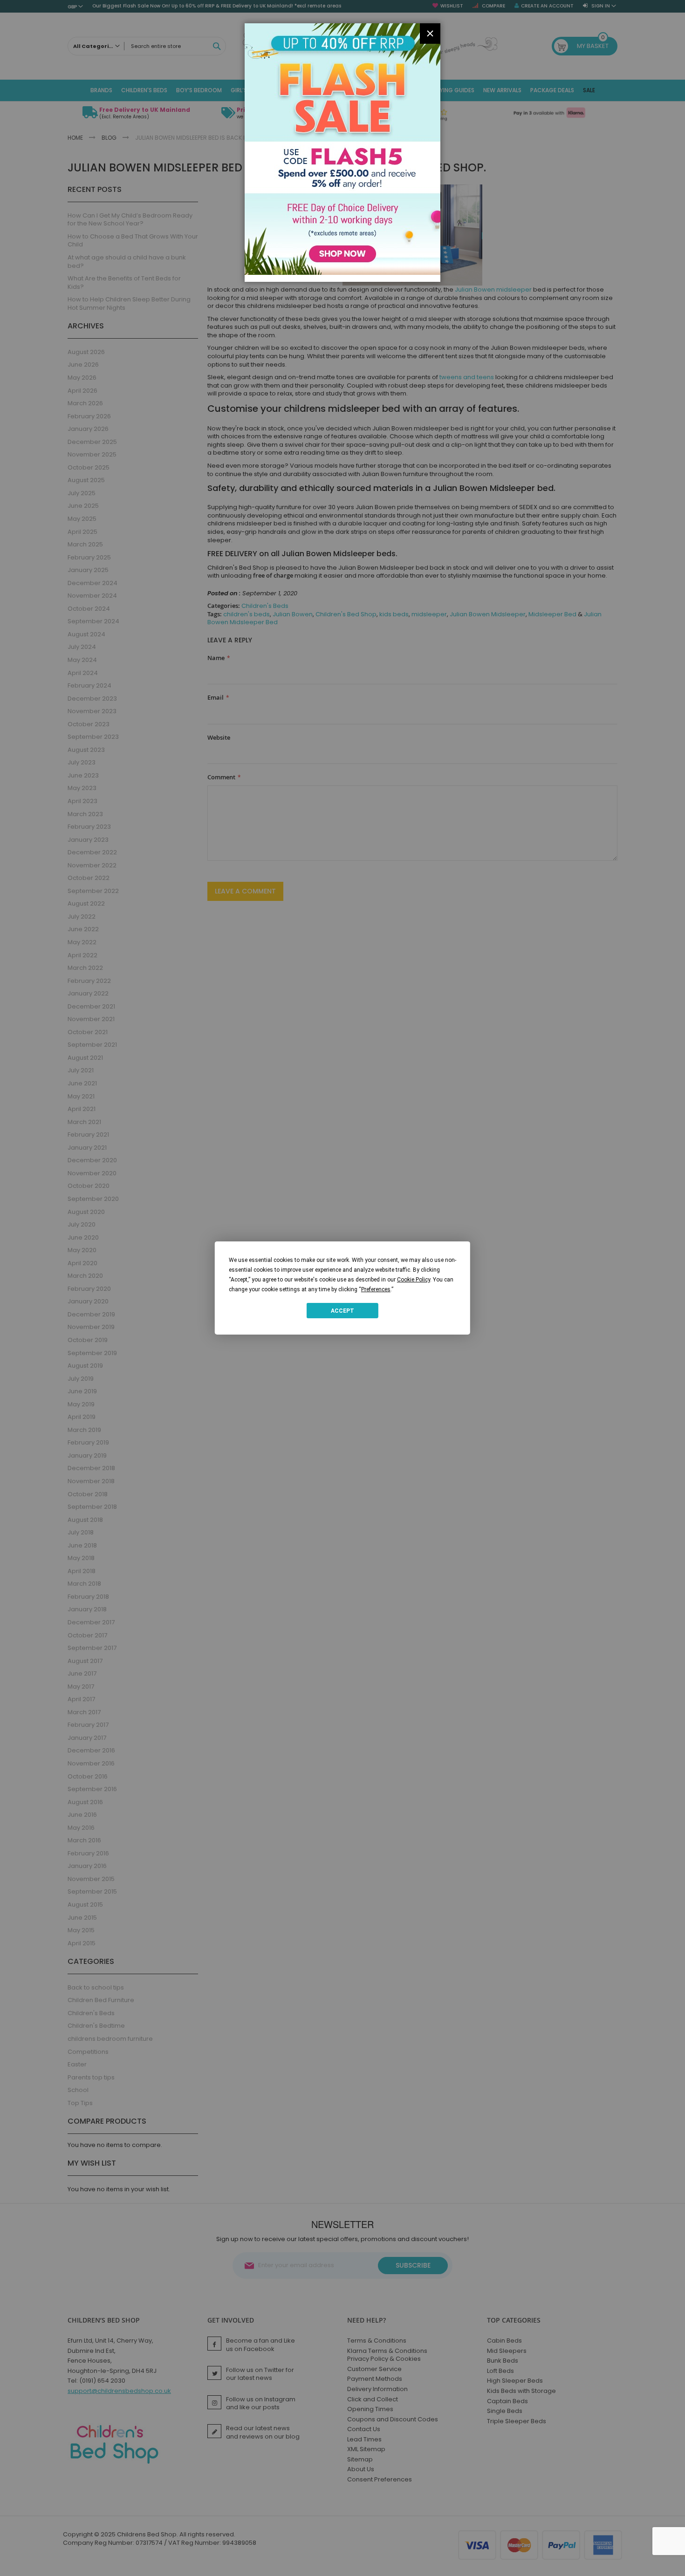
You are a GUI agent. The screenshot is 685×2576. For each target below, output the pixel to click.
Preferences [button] (376, 1289)
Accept (342, 1310)
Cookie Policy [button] (414, 1280)
